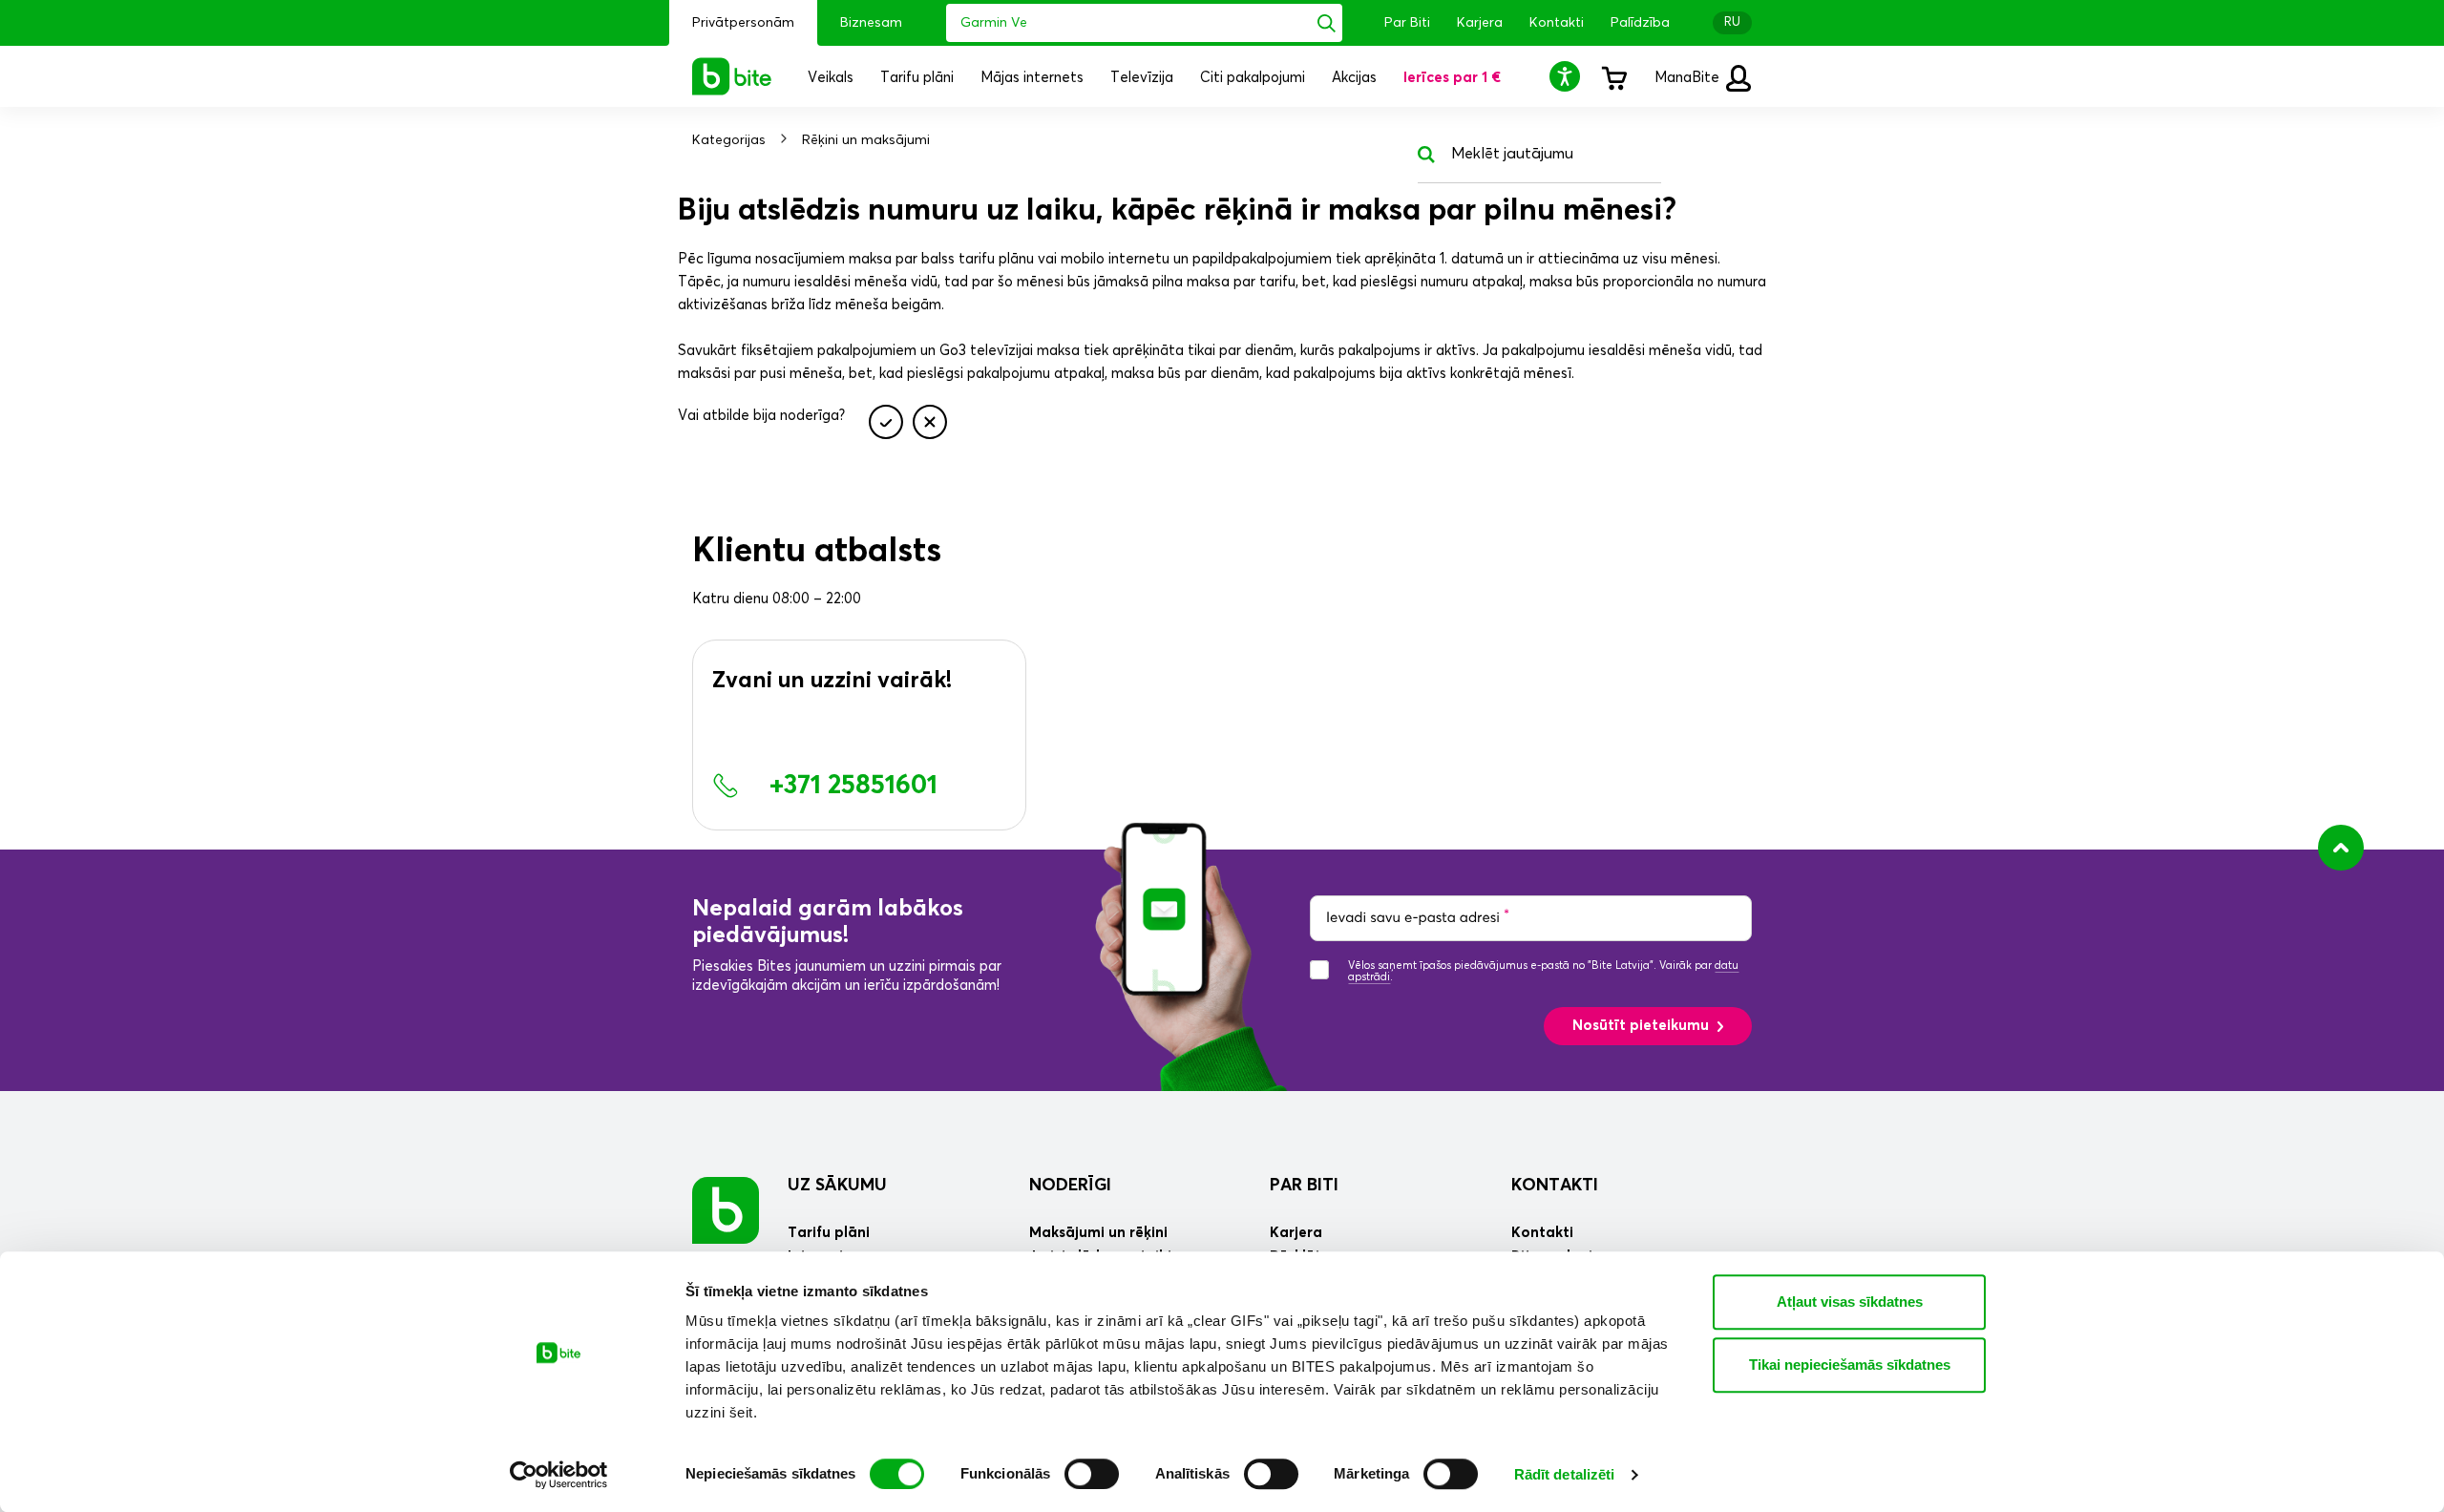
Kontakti (1557, 23)
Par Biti (1407, 23)
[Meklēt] (1327, 23)
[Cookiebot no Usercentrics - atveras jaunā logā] (559, 1475)
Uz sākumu (837, 1186)
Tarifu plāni (829, 1233)
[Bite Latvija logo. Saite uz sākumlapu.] (732, 76)
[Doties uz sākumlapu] (726, 1210)
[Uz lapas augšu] (2341, 848)
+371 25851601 (853, 786)
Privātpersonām (743, 23)
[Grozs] (1613, 76)
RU (1732, 22)
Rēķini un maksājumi (866, 140)
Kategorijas (729, 140)
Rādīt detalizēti (1565, 1474)
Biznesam (871, 23)
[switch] (1092, 1474)
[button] (1568, 76)
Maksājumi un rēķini (1098, 1233)
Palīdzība (1640, 23)
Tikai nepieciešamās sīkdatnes (1850, 1365)
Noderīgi (1070, 1186)
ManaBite (1689, 78)
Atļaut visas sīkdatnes (1850, 1302)
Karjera (1480, 23)
